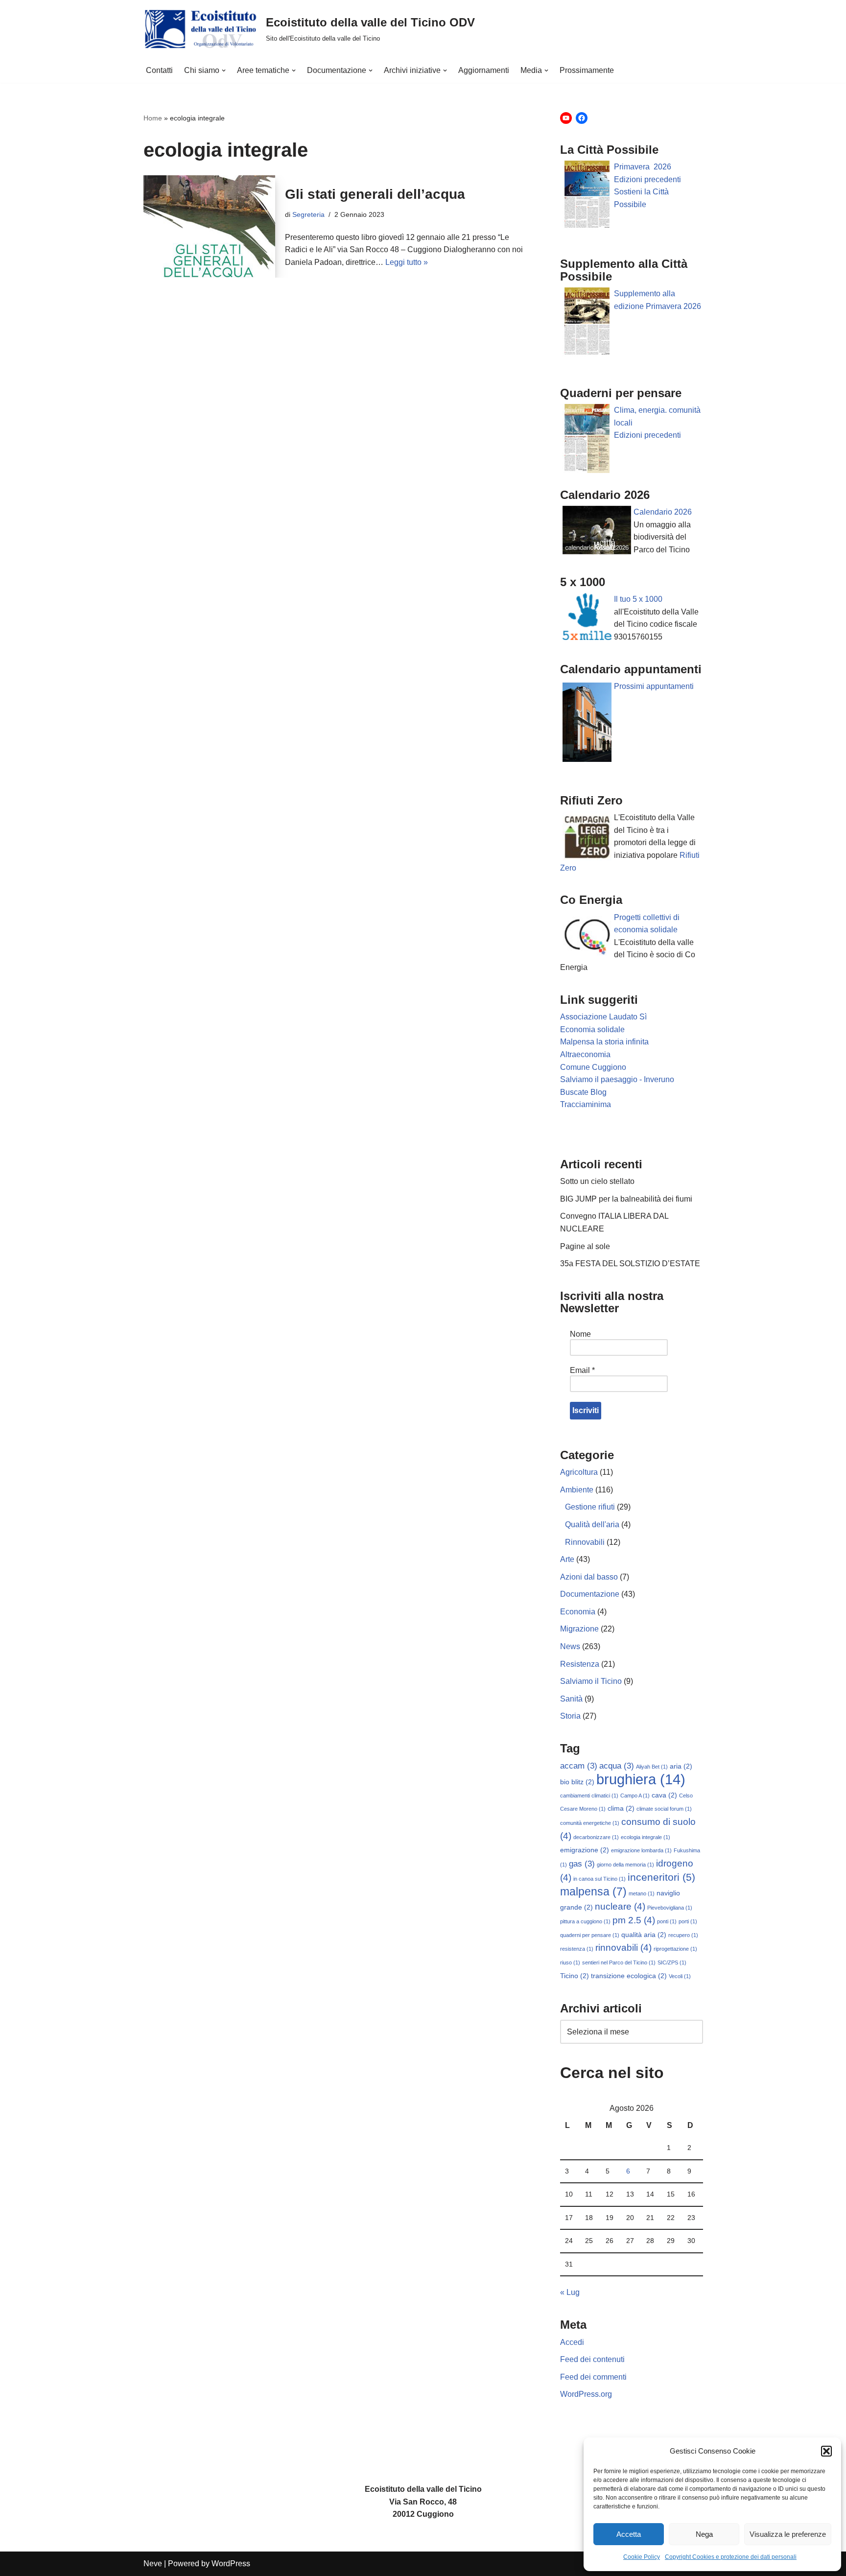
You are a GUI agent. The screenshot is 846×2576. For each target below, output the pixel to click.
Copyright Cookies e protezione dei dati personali (731, 2557)
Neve (153, 2564)
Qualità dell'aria (592, 1524)
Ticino (575, 1976)
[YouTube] (566, 118)
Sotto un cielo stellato (597, 1181)
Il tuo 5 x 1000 (638, 599)
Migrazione (579, 1629)
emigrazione (585, 1850)
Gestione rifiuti (590, 1507)
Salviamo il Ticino (591, 1681)
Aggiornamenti (484, 70)
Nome (580, 1334)
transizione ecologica (629, 1976)
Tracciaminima (586, 1104)
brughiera (641, 1779)
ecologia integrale (646, 1837)
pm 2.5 (634, 1920)
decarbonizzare (596, 1837)
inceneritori (661, 1877)
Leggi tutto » (407, 262)
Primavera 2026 (643, 167)
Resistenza (580, 1664)
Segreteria (308, 214)
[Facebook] (582, 118)
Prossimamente (587, 70)
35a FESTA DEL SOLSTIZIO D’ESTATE (630, 1264)
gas (582, 1864)
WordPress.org (586, 2394)
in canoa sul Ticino (599, 1879)
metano (642, 1893)
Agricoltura (579, 1472)
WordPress (231, 2564)
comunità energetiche (590, 1823)
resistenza (577, 1949)
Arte (567, 1559)
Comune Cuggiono (593, 1067)
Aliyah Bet (652, 1767)
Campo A (635, 1796)
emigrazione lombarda (641, 1850)
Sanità (571, 1699)
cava (664, 1795)
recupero (683, 1935)
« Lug (570, 2292)
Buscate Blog (583, 1092)
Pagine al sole (585, 1246)
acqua (617, 1766)
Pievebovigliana (670, 1908)
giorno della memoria (625, 1865)
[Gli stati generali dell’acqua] (210, 226)
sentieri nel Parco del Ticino (619, 1962)
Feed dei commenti (593, 2377)
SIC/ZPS (672, 1962)
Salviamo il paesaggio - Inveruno (617, 1079)
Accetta (629, 2534)
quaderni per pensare (590, 1935)
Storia (570, 1716)
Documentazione (590, 1594)
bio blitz (577, 1782)
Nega (704, 2534)
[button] (826, 2451)
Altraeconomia (585, 1054)
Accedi (572, 2342)
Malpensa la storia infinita (604, 1042)
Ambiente (577, 1490)
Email (582, 1370)
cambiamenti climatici (589, 1796)
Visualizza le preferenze (788, 2534)
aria (681, 1766)
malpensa (593, 1891)
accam (579, 1766)
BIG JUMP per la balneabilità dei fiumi (626, 1199)
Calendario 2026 (663, 512)
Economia (578, 1612)
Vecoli (680, 1976)
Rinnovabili (585, 1542)
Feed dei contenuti (592, 2359)
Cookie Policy (642, 2557)
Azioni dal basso (589, 1577)
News (570, 1646)
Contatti (159, 70)
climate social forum (664, 1809)
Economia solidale (592, 1029)
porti (688, 1921)
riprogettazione (675, 1949)
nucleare (620, 1906)
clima (621, 1808)
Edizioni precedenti (647, 179)
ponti (667, 1921)
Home (153, 118)
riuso (570, 1962)
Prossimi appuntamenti (655, 686)
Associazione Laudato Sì (603, 1017)
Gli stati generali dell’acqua (375, 194)
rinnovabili (623, 1948)
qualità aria (644, 1935)
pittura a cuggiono (585, 1921)
